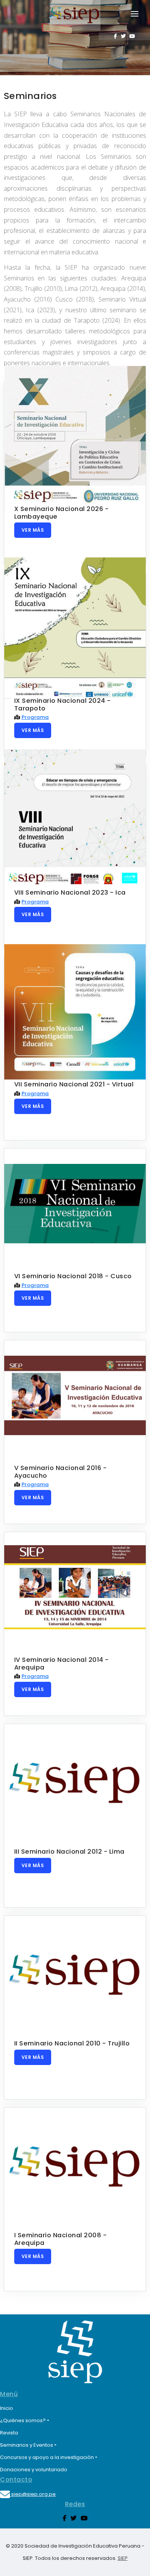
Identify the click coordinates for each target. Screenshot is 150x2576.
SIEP (123, 2558)
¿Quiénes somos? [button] (23, 2420)
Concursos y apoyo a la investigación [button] (47, 2457)
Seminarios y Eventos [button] (27, 2445)
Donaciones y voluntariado (34, 2470)
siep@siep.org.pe (33, 2494)
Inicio (7, 2408)
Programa (35, 717)
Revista (9, 2433)
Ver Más (33, 530)
